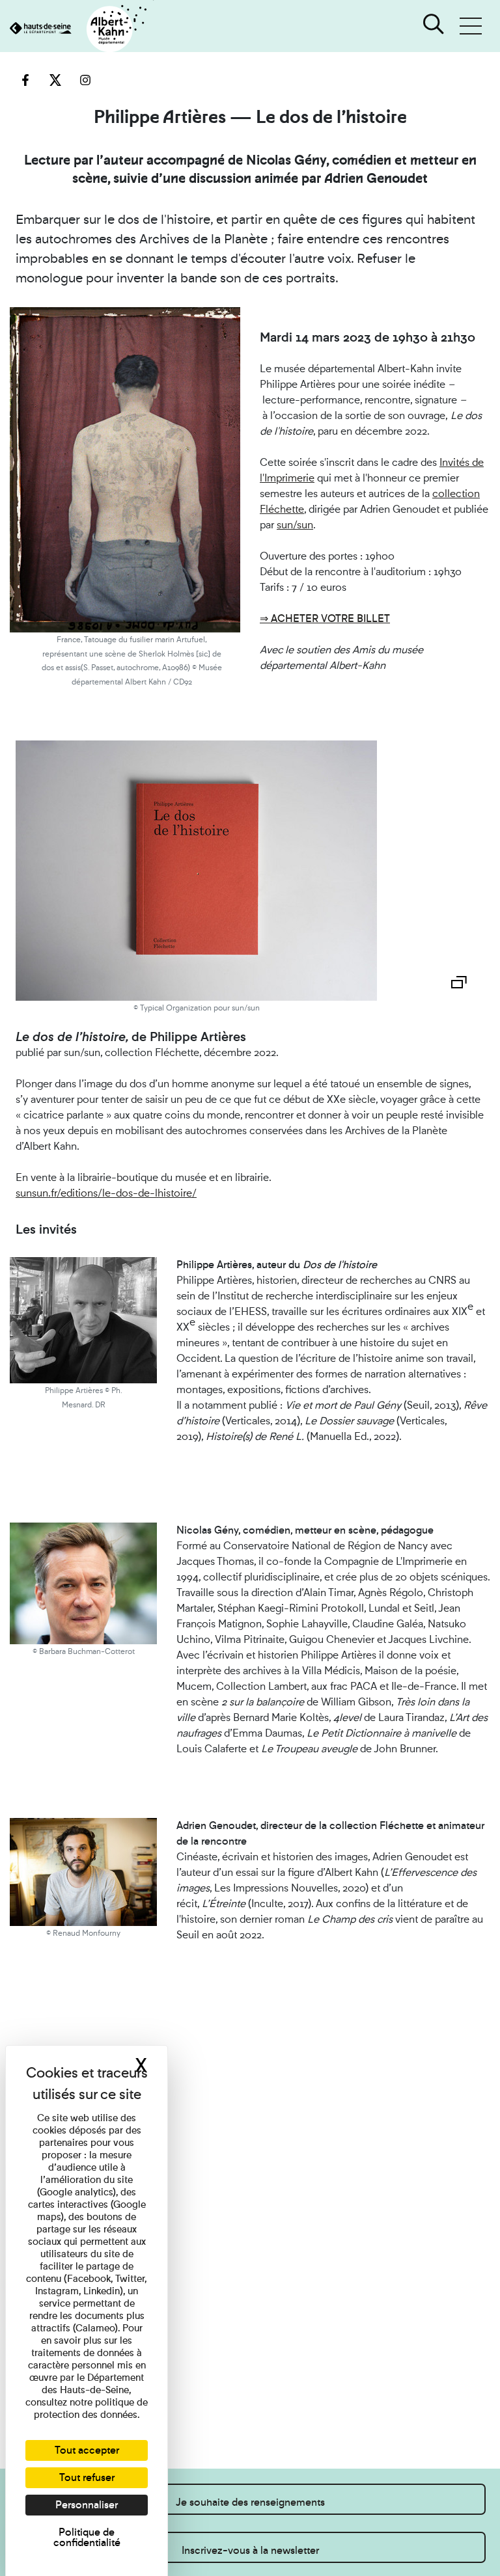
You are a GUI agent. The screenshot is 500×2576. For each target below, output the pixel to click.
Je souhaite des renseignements (250, 2502)
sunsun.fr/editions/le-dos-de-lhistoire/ (106, 1193)
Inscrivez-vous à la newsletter (250, 2550)
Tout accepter (87, 2450)
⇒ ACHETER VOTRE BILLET (325, 618)
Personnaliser (87, 2505)
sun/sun (295, 525)
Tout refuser (87, 2477)
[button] (471, 26)
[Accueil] (77, 30)
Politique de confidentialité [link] (87, 2537)
